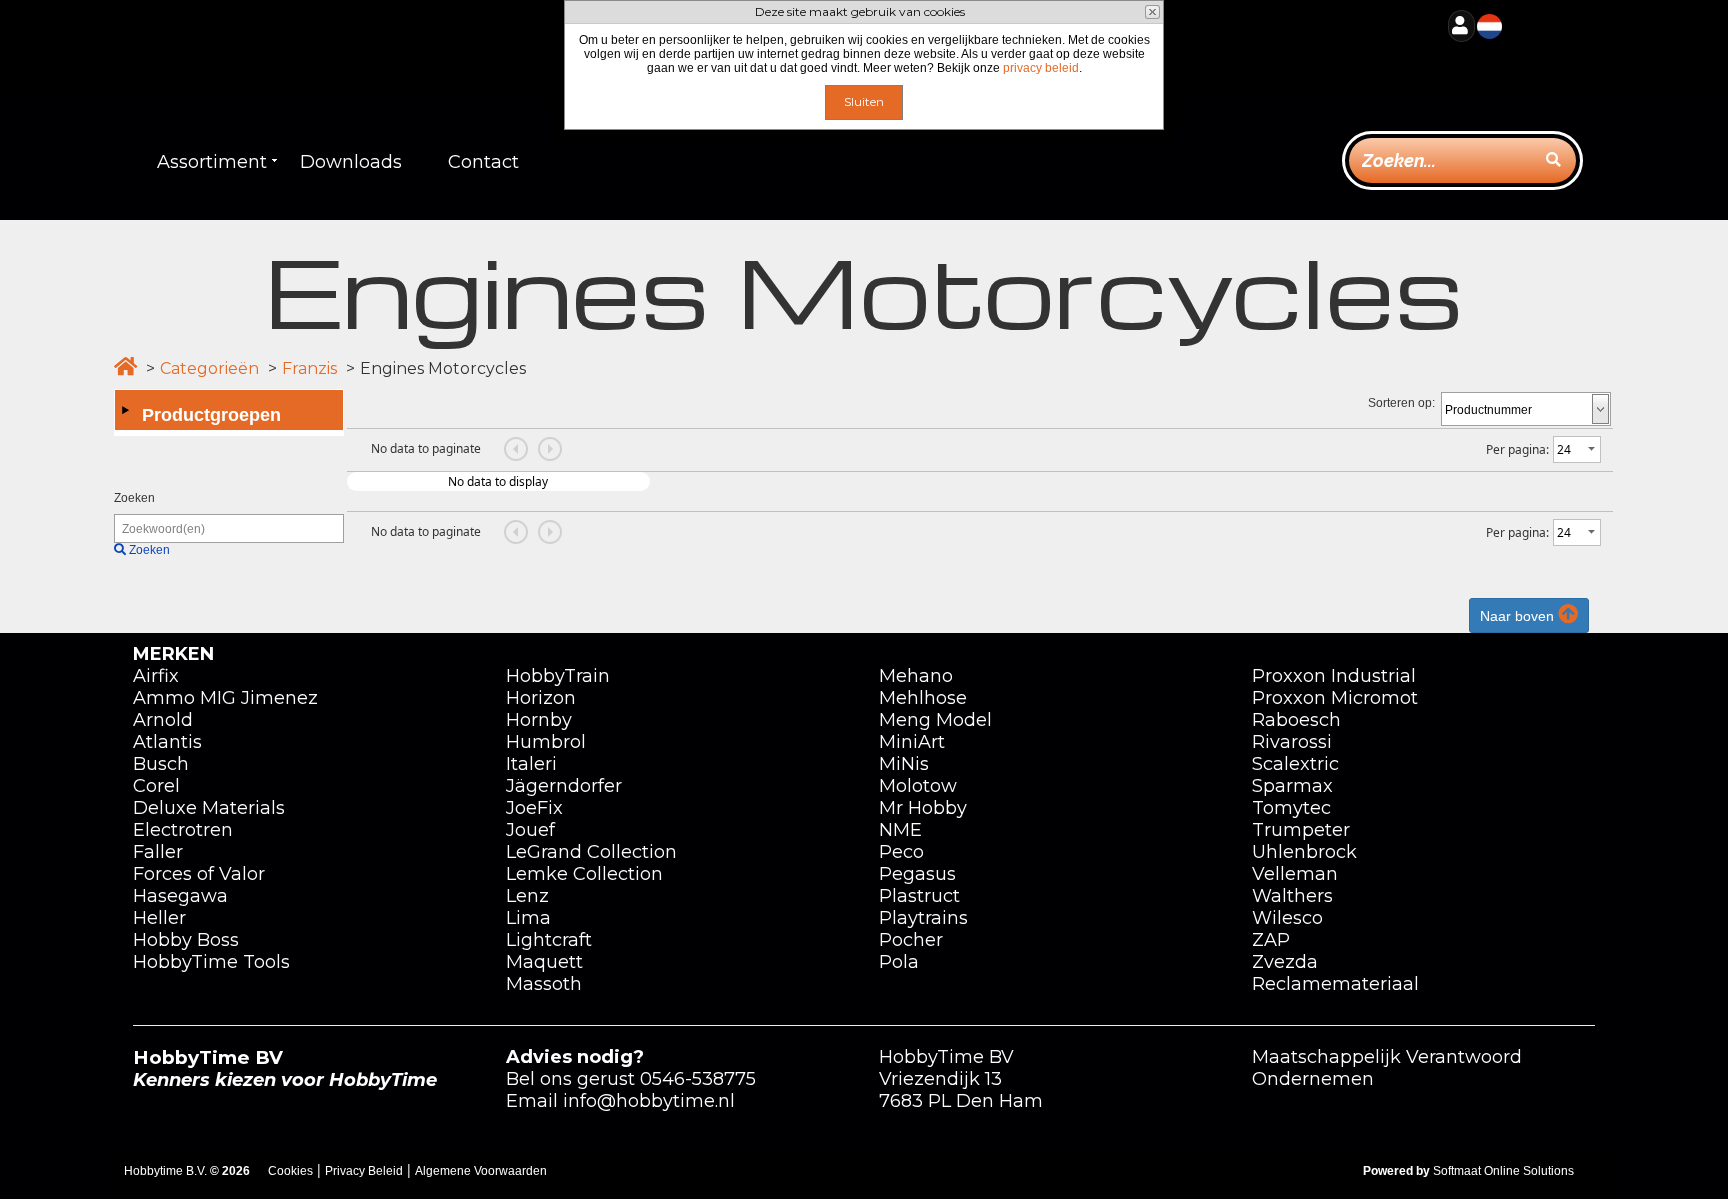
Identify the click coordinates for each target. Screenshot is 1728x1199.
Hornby (539, 720)
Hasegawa (180, 896)
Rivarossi (1292, 742)
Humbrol (546, 742)
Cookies (290, 1171)
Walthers (1292, 896)
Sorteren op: (1401, 403)
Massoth (544, 984)
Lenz (527, 896)
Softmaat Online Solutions (1503, 1171)
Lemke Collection (584, 874)
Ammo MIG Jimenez (225, 698)
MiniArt (912, 742)
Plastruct (919, 896)
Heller (159, 918)
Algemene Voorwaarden (481, 1171)
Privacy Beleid (364, 1171)
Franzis (309, 368)
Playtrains (923, 918)
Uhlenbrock (1304, 852)
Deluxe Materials (209, 808)
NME (900, 830)
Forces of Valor (199, 874)
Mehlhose (923, 698)
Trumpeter (1301, 830)
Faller (158, 852)
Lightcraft (549, 940)
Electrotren (183, 830)
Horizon (541, 698)
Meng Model (935, 720)
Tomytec (1291, 808)
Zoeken (134, 498)
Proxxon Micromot (1335, 698)
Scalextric (1295, 764)
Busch (161, 764)
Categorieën (209, 368)
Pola (899, 962)
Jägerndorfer (564, 786)
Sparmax (1292, 786)
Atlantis (167, 742)
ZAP (1271, 940)
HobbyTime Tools (211, 962)
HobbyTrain (558, 676)
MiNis (904, 764)
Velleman (1295, 874)
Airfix (156, 676)
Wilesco (1287, 918)
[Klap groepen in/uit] (125, 410)
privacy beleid (1041, 68)
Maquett (544, 962)
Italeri (531, 764)
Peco (901, 852)
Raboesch (1296, 720)
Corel (156, 786)
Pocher (911, 940)
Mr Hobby (923, 808)
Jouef (530, 830)
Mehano (916, 676)
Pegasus (917, 874)
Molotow (918, 786)
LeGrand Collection (591, 852)
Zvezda (1285, 962)
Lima (528, 918)
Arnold (163, 720)
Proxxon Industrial (1334, 676)
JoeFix (534, 808)
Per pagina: (1517, 449)
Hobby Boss (186, 940)
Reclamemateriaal (1335, 984)
